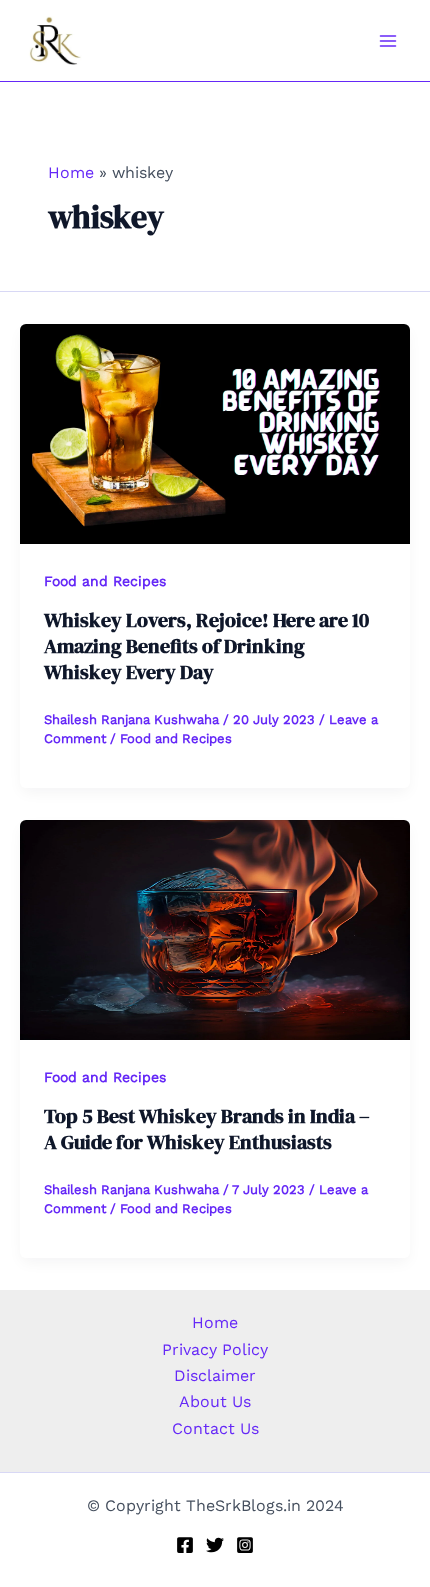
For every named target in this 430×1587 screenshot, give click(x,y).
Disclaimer (215, 1375)
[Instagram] (245, 1545)
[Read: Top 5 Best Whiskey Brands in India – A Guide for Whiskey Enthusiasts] (215, 928)
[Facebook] (185, 1545)
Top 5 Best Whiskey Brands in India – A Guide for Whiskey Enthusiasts (207, 1129)
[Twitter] (215, 1545)
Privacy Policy (215, 1349)
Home (215, 1322)
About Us (215, 1401)
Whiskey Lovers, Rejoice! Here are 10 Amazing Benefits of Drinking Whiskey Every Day (206, 646)
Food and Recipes (105, 581)
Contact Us (215, 1428)
